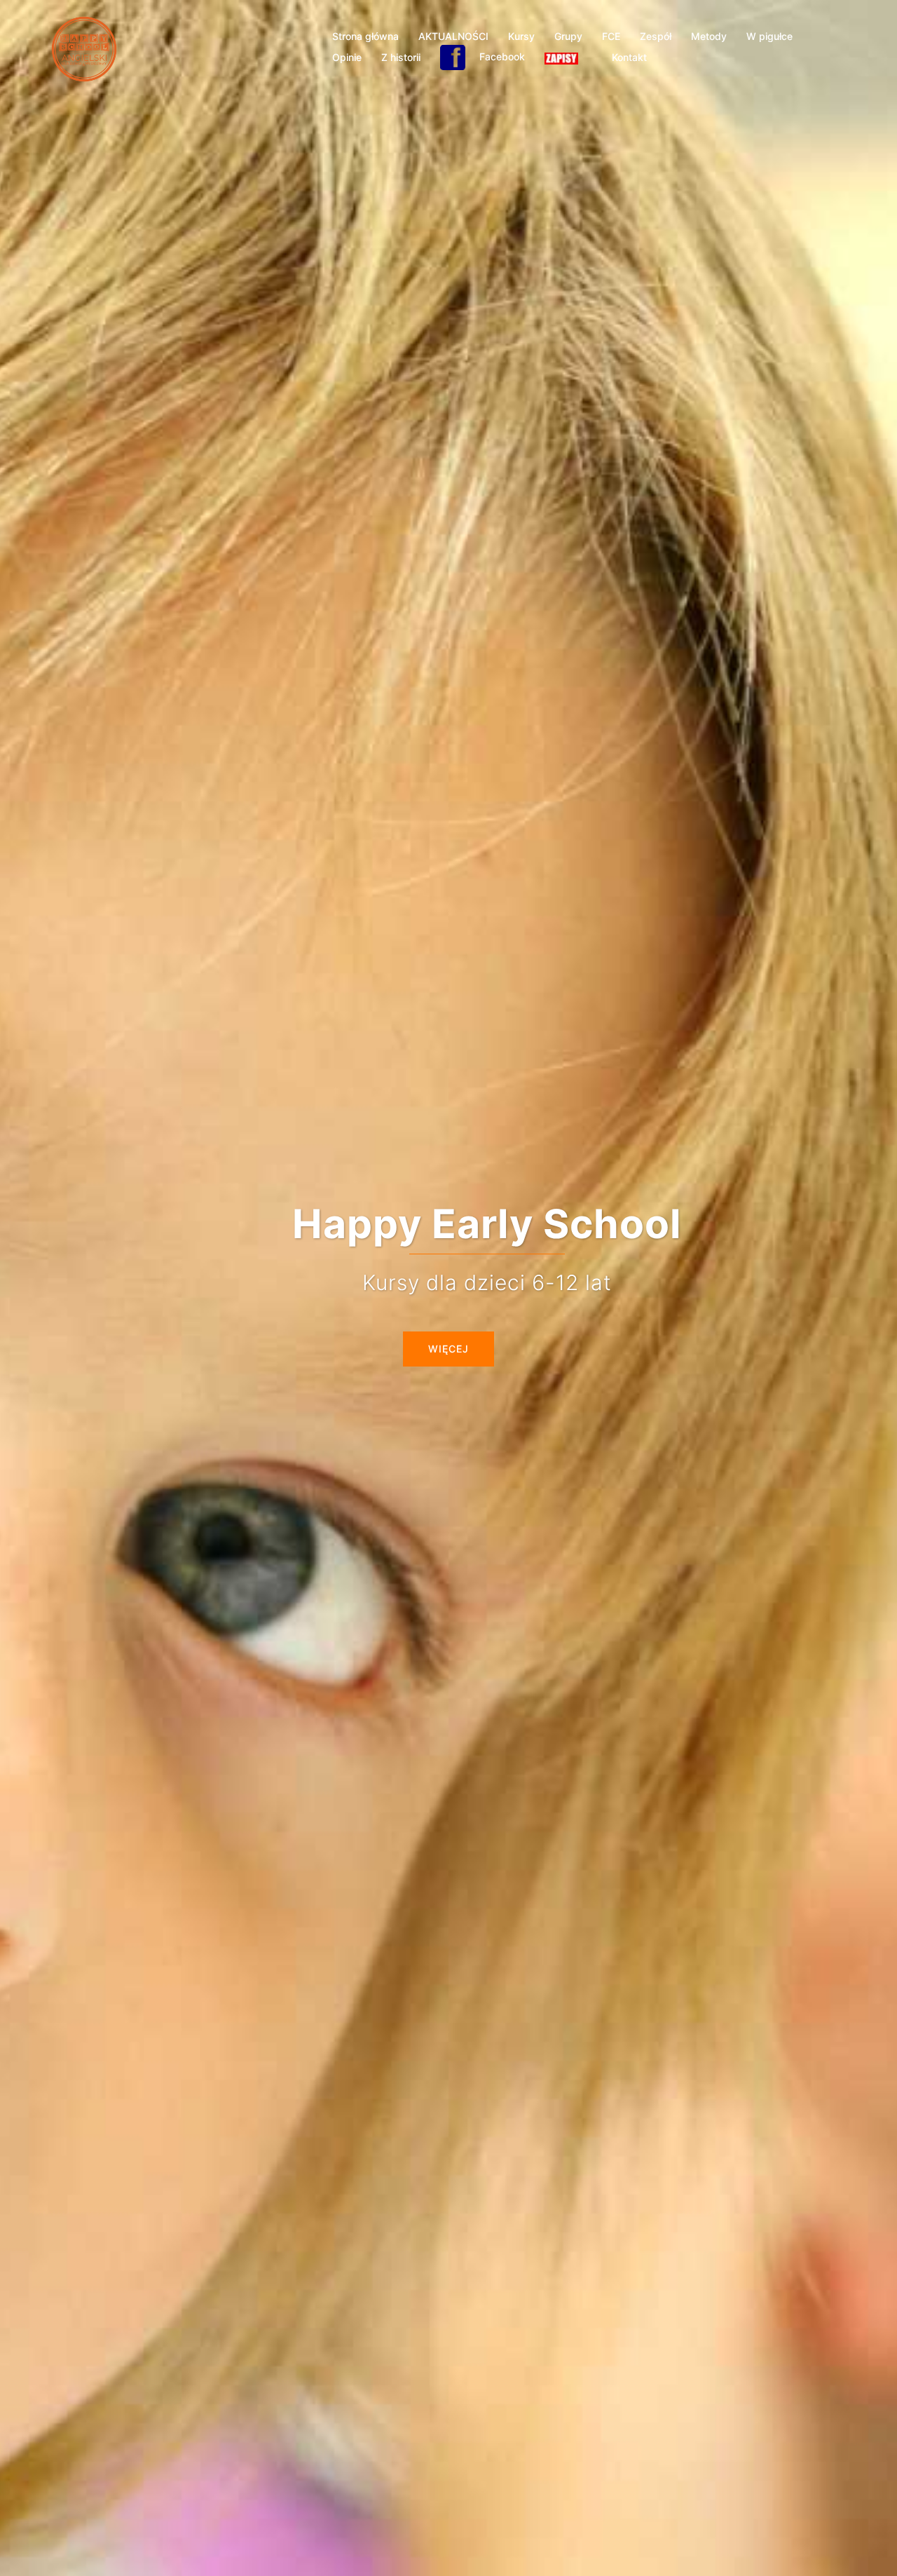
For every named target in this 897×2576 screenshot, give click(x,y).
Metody (709, 36)
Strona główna (365, 36)
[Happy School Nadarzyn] (84, 48)
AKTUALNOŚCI (453, 36)
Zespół (656, 36)
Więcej (448, 1349)
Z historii (401, 57)
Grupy (568, 36)
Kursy (521, 36)
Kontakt (629, 57)
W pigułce (769, 36)
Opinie (347, 57)
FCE (611, 36)
